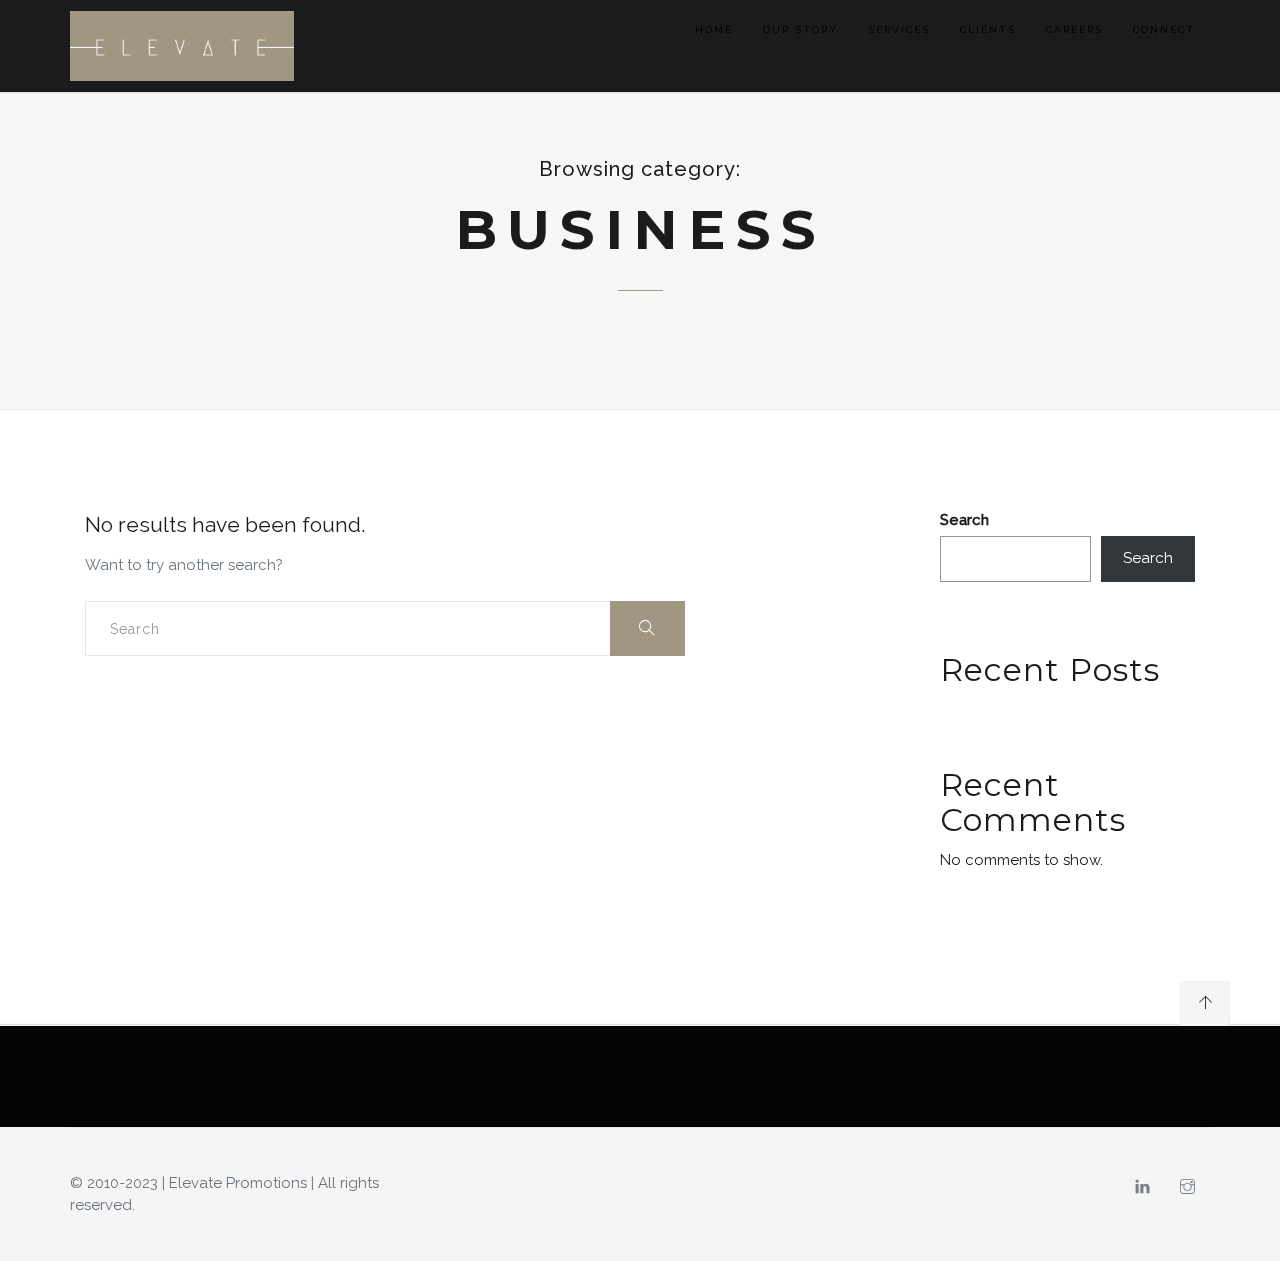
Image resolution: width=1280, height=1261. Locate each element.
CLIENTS (988, 29)
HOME (714, 29)
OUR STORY (800, 29)
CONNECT (1164, 29)
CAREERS (1074, 29)
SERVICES (899, 29)
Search (964, 520)
